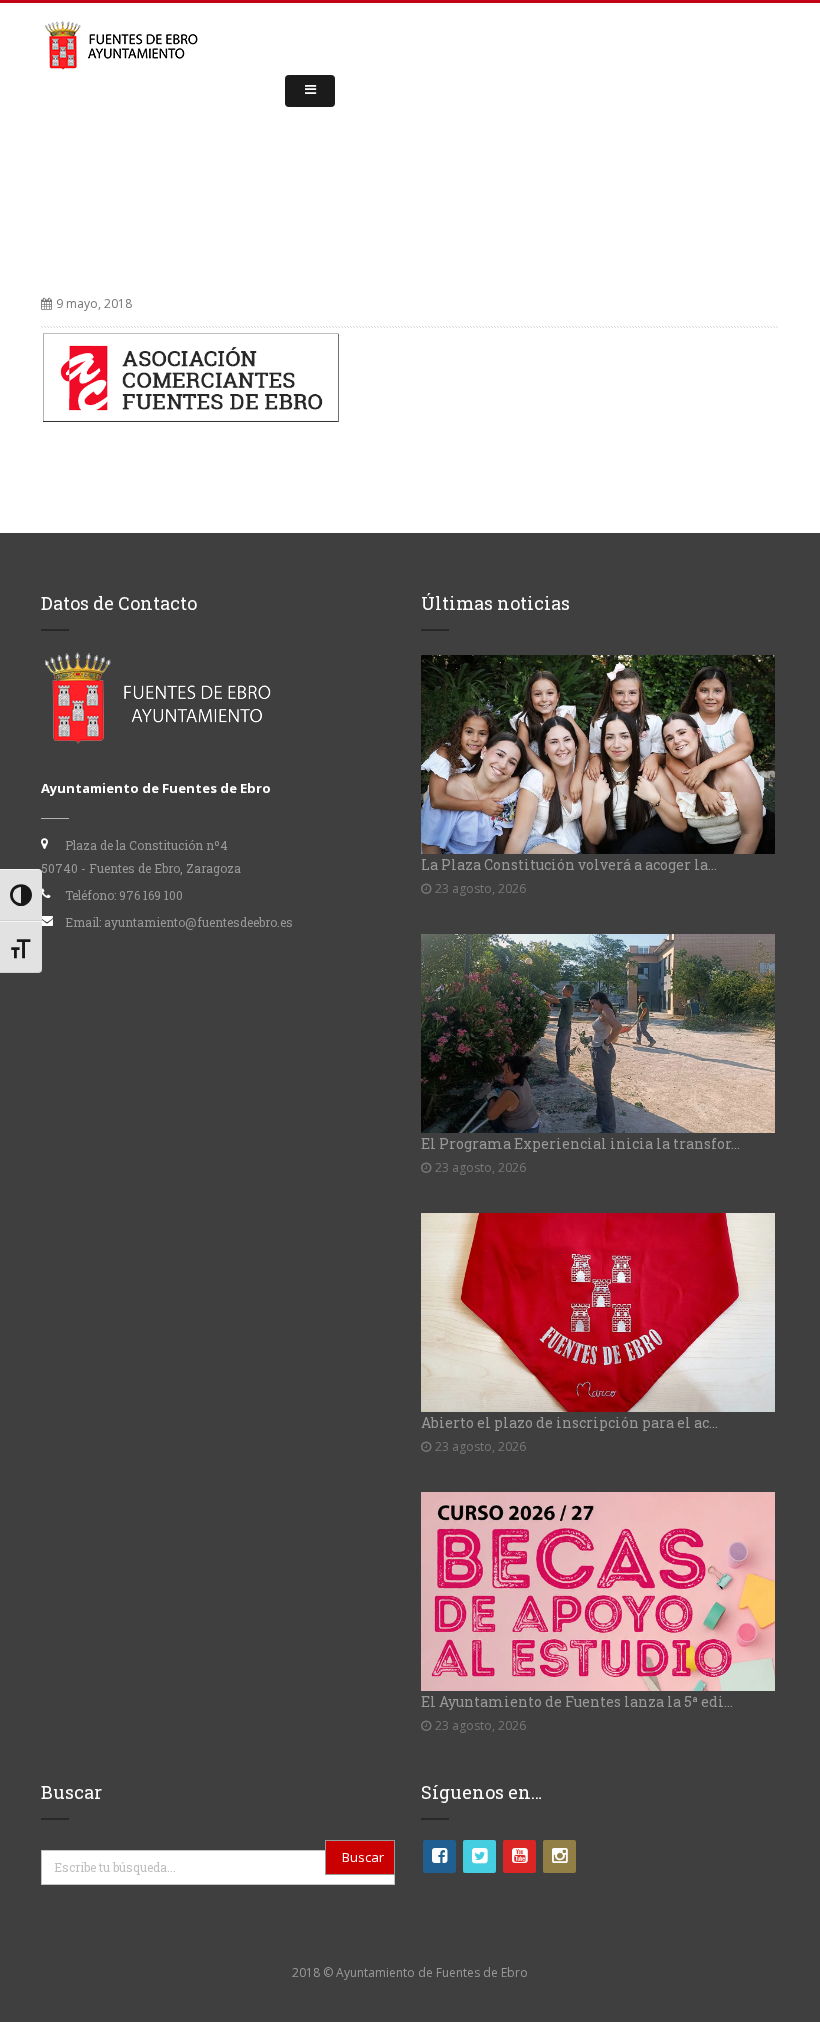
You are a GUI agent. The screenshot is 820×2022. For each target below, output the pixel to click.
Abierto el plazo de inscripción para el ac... (569, 1422)
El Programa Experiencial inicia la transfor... (580, 1143)
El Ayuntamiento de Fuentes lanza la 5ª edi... (577, 1701)
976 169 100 (151, 895)
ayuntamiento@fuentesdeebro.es (198, 922)
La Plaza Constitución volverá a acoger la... (569, 864)
